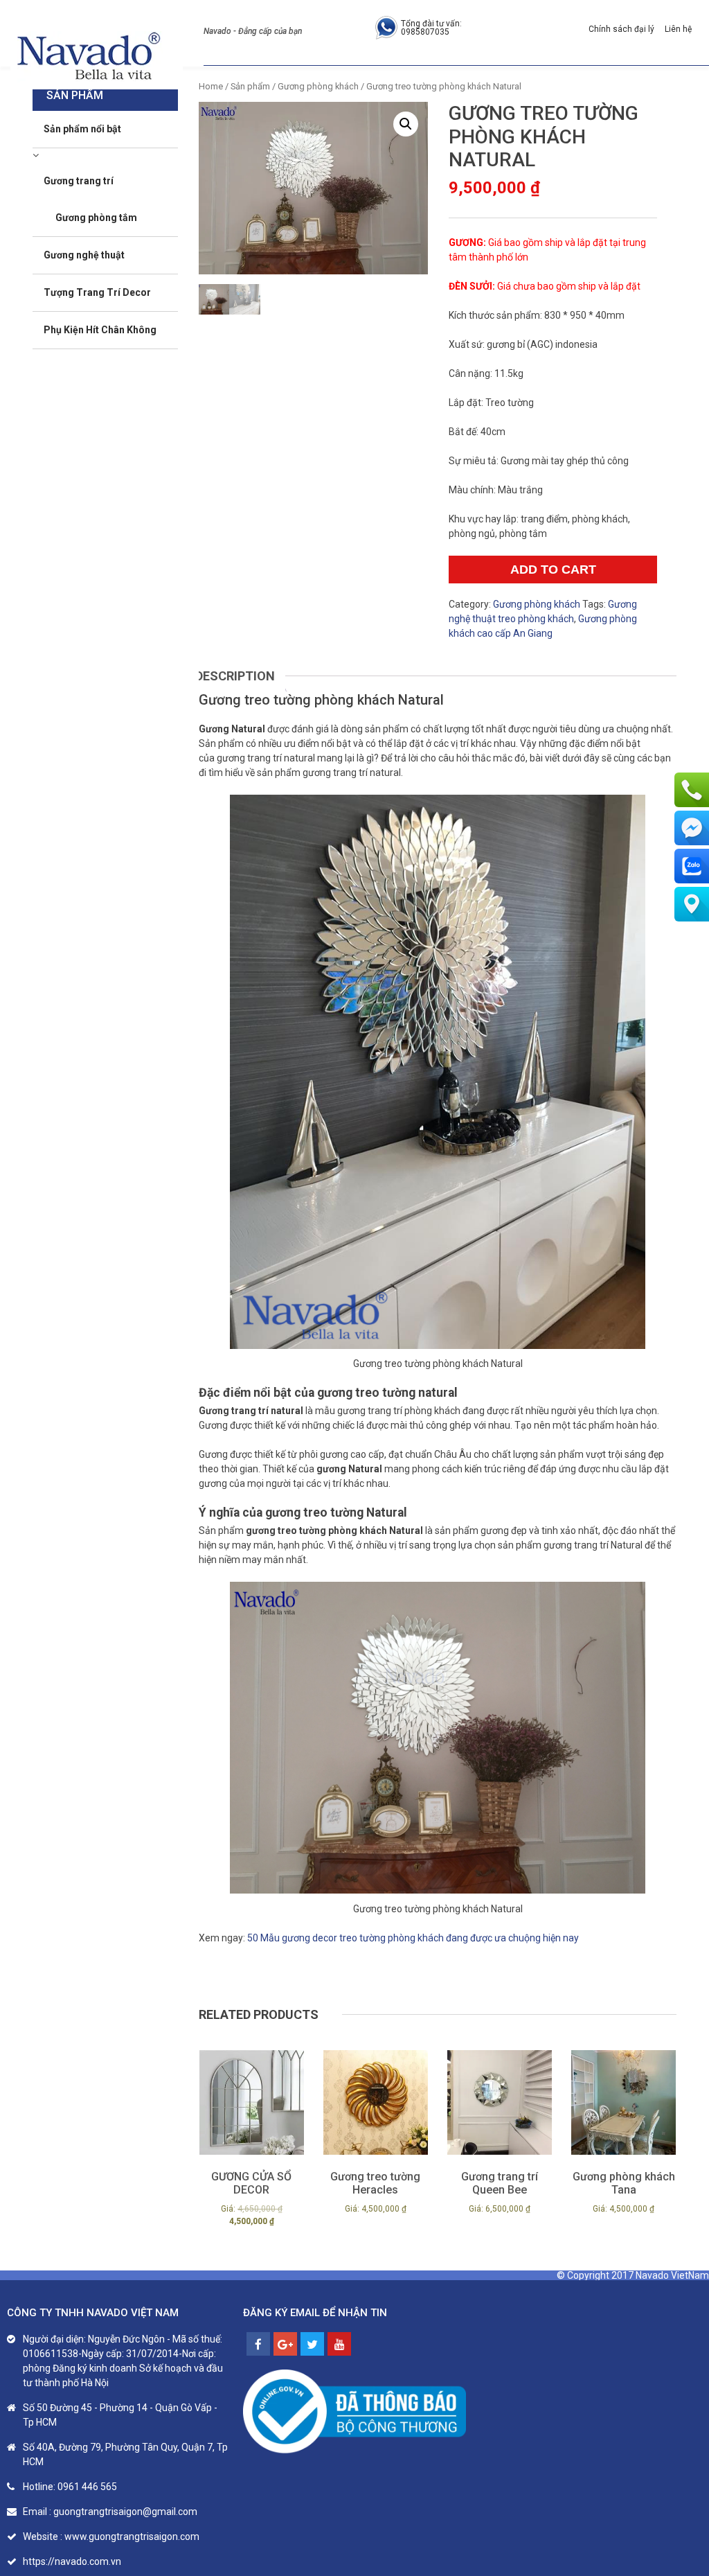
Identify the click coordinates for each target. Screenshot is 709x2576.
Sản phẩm (250, 86)
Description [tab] (235, 676)
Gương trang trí (79, 181)
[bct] (354, 2412)
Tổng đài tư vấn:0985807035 (431, 28)
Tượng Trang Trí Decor (97, 292)
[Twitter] (312, 2344)
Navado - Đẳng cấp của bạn (253, 31)
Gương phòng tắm (96, 218)
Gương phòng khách (318, 86)
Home (211, 86)
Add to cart (553, 570)
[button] (406, 124)
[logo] (90, 57)
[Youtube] (339, 2344)
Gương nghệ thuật (84, 255)
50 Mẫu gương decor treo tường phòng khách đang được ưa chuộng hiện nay (413, 1938)
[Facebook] (258, 2344)
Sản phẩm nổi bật (82, 129)
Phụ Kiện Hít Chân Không (100, 330)
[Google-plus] (285, 2344)
